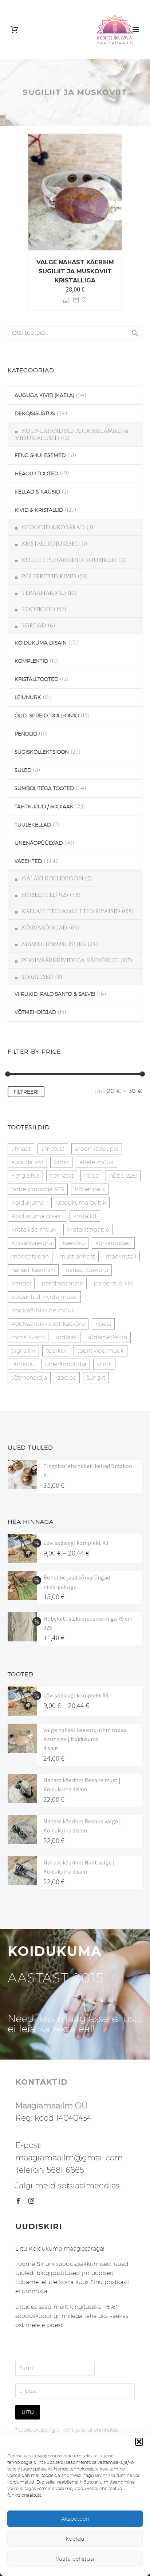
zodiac (67, 1378)
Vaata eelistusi (75, 2559)
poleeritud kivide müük (44, 1297)
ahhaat (21, 1149)
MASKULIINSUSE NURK (54, 944)
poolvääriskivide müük (43, 1310)
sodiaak (66, 1337)
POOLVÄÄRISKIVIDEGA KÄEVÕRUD (70, 960)
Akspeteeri (75, 2519)
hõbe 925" (123, 1176)
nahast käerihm (33, 1270)
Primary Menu (136, 29)
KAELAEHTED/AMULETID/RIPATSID (71, 911)
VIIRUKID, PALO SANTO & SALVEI (55, 994)
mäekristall (121, 1257)
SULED (23, 770)
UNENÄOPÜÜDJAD (39, 843)
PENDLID (26, 734)
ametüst (53, 1149)
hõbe (91, 1176)
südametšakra (107, 1337)
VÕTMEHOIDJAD (35, 1012)
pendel (21, 1283)
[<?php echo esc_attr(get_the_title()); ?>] (76, 300)
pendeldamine (62, 1283)
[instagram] (31, 2201)
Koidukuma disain (37, 1216)
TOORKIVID (38, 609)
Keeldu (75, 2539)
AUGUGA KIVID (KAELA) (44, 395)
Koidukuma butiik (80, 1203)
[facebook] (18, 2201)
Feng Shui (25, 1176)
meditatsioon (30, 1257)
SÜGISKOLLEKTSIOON (42, 752)
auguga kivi (27, 1162)
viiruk (104, 1364)
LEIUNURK (28, 697)
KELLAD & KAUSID (37, 492)
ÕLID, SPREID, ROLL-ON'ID (47, 716)
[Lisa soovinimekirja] (84, 300)
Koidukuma (28, 1203)
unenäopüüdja (66, 1364)
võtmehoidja (29, 1378)
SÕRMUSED (38, 977)
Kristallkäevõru (32, 1243)
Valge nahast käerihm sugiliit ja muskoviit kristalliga (75, 271)
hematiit (62, 1176)
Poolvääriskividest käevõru (48, 1324)
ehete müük (96, 1162)
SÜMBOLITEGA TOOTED (44, 788)
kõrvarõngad (113, 1243)
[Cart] (14, 30)
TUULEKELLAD (33, 825)
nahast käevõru (87, 1270)
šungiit (96, 1378)
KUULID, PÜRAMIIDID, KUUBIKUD (69, 560)
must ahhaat (77, 1257)
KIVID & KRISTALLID (39, 510)
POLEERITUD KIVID (49, 576)
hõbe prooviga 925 (38, 1189)
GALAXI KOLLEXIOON (53, 879)
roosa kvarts (28, 1337)
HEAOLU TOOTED (36, 473)
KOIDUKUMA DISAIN (41, 643)
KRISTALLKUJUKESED (51, 544)
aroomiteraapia (97, 1149)
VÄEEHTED (28, 861)
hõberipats (90, 1189)
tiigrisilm (23, 1351)
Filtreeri (26, 1092)
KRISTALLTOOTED (36, 679)
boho (61, 1162)
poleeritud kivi (114, 1283)
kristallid (85, 1216)
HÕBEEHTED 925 (45, 895)
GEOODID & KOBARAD (53, 527)
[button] (139, 2442)
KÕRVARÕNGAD (45, 928)
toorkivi (56, 1351)
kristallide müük (34, 1230)
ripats (103, 1324)
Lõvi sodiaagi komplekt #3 (76, 1543)
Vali (66, 300)
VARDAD (34, 626)
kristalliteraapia (88, 1230)
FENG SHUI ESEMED (40, 455)
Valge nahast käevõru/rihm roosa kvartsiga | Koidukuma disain (85, 1739)
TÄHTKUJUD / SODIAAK (44, 807)
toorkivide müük (100, 1351)
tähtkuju (23, 1364)
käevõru (74, 1243)
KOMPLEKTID (31, 661)
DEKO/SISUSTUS (35, 413)
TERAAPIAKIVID (44, 593)
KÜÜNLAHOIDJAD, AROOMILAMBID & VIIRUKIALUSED (72, 435)
